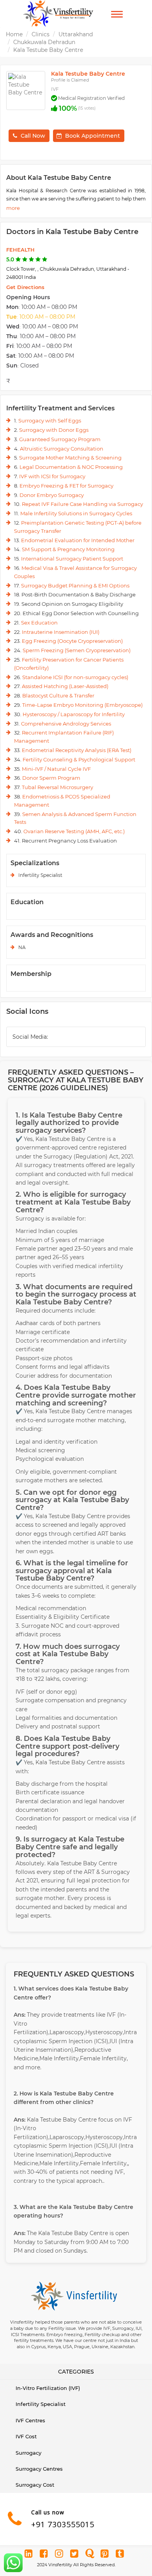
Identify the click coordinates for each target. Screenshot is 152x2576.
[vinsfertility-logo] (58, 14)
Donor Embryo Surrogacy (52, 495)
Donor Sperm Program (51, 778)
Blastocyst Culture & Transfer (58, 695)
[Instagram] (60, 2555)
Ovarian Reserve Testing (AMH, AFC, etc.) (74, 831)
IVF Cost (26, 2436)
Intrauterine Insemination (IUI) (61, 632)
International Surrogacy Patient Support (72, 559)
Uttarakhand (76, 34)
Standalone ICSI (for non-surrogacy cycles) (75, 677)
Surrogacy (28, 2453)
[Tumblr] (121, 2555)
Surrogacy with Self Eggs (50, 420)
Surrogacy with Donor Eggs (54, 430)
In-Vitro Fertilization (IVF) (48, 2388)
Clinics (41, 34)
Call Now (33, 136)
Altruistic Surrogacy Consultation (62, 449)
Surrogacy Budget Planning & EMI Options (75, 585)
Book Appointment (93, 136)
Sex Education (39, 623)
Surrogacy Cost (35, 2485)
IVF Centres (30, 2420)
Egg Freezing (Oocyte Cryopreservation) (72, 641)
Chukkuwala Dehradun (44, 42)
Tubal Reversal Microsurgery (57, 787)
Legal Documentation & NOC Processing (71, 467)
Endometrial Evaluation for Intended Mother (78, 540)
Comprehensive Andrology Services (66, 724)
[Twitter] (75, 2555)
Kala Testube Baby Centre (48, 50)
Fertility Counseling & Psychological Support (79, 759)
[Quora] (90, 2555)
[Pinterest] (106, 2555)
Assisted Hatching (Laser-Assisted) (65, 686)
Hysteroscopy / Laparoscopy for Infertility (74, 714)
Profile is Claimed (70, 80)
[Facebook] (45, 2555)
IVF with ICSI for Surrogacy (52, 476)
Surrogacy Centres (39, 2469)
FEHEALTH (20, 250)
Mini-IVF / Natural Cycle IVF (56, 769)
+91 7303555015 (63, 2524)
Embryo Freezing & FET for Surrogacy (66, 486)
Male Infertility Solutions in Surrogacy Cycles (76, 513)
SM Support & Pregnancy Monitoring (68, 549)
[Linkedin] (30, 2555)
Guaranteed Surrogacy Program (60, 439)
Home (14, 34)
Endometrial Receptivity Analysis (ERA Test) (77, 750)
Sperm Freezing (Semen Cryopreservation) (77, 650)
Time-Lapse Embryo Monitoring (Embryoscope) (82, 705)
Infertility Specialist (41, 2404)
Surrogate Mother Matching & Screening (70, 458)
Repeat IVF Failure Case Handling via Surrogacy (82, 504)
